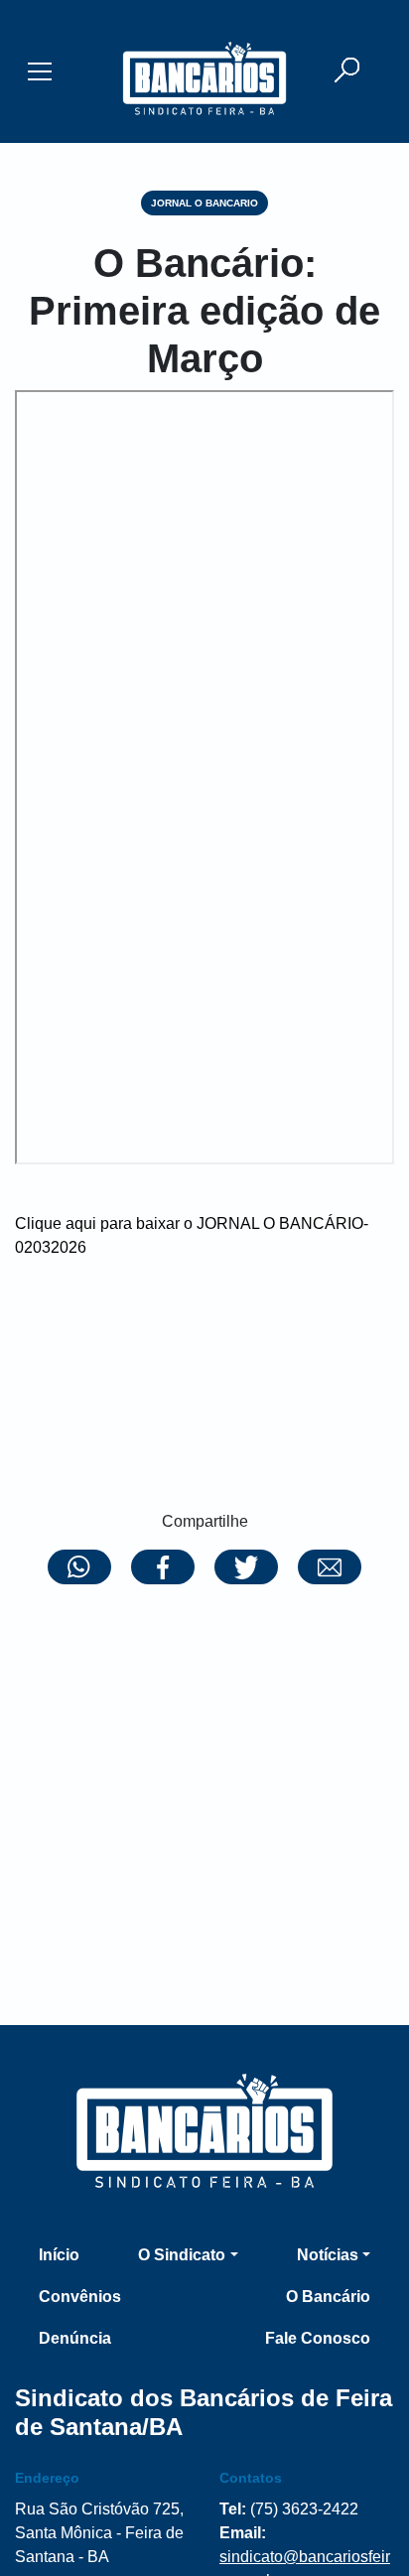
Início (59, 2255)
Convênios (80, 2297)
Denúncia (75, 2338)
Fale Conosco (318, 2338)
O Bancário (328, 2297)
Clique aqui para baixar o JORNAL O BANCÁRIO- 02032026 (192, 1235)
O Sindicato (182, 2255)
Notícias (328, 2255)
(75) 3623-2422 (304, 2509)
